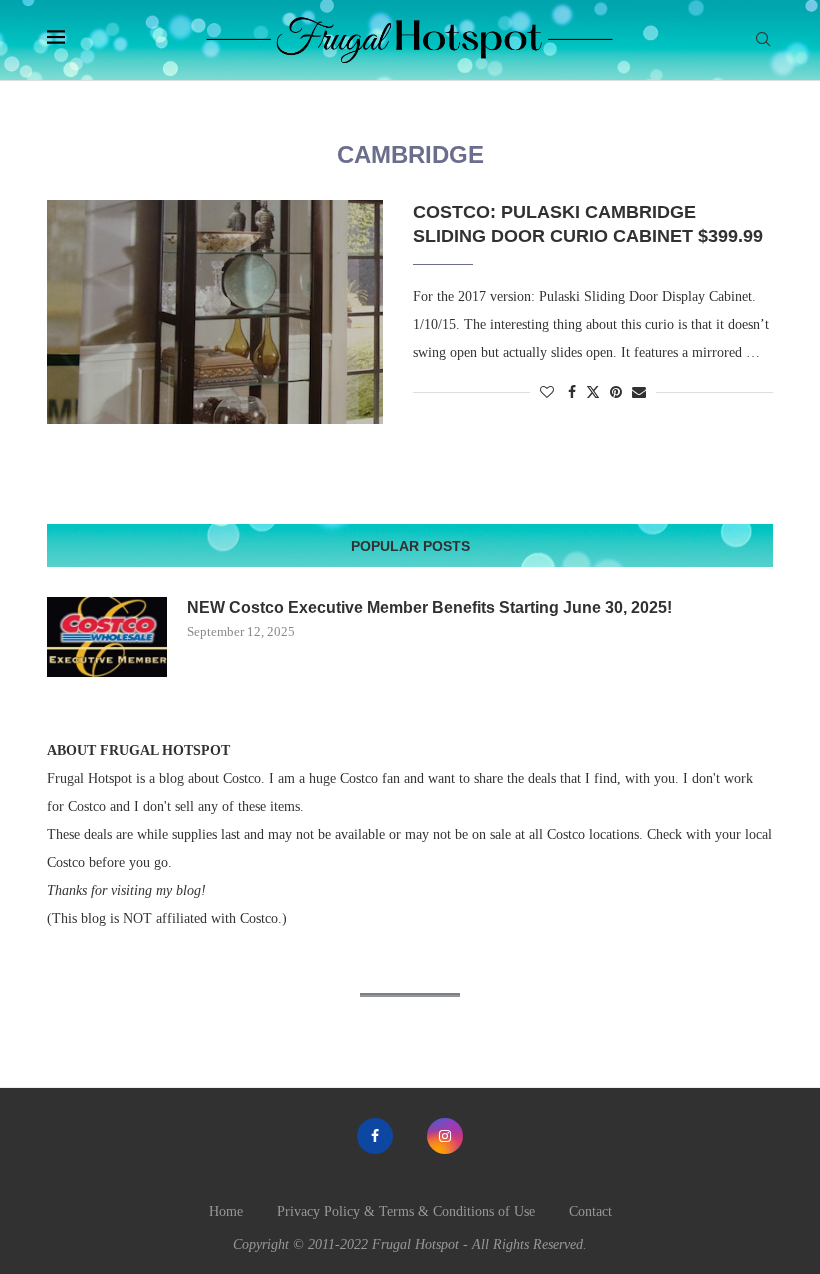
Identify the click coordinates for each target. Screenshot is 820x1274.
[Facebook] (375, 1136)
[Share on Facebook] (572, 393)
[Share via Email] (639, 393)
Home (226, 1211)
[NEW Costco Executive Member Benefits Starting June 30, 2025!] (107, 637)
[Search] (763, 40)
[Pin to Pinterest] (616, 393)
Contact (590, 1211)
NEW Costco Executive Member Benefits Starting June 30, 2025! (429, 607)
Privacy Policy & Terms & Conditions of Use (406, 1211)
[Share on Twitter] (593, 392)
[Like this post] (547, 393)
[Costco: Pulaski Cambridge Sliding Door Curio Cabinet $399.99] (215, 312)
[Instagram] (445, 1136)
